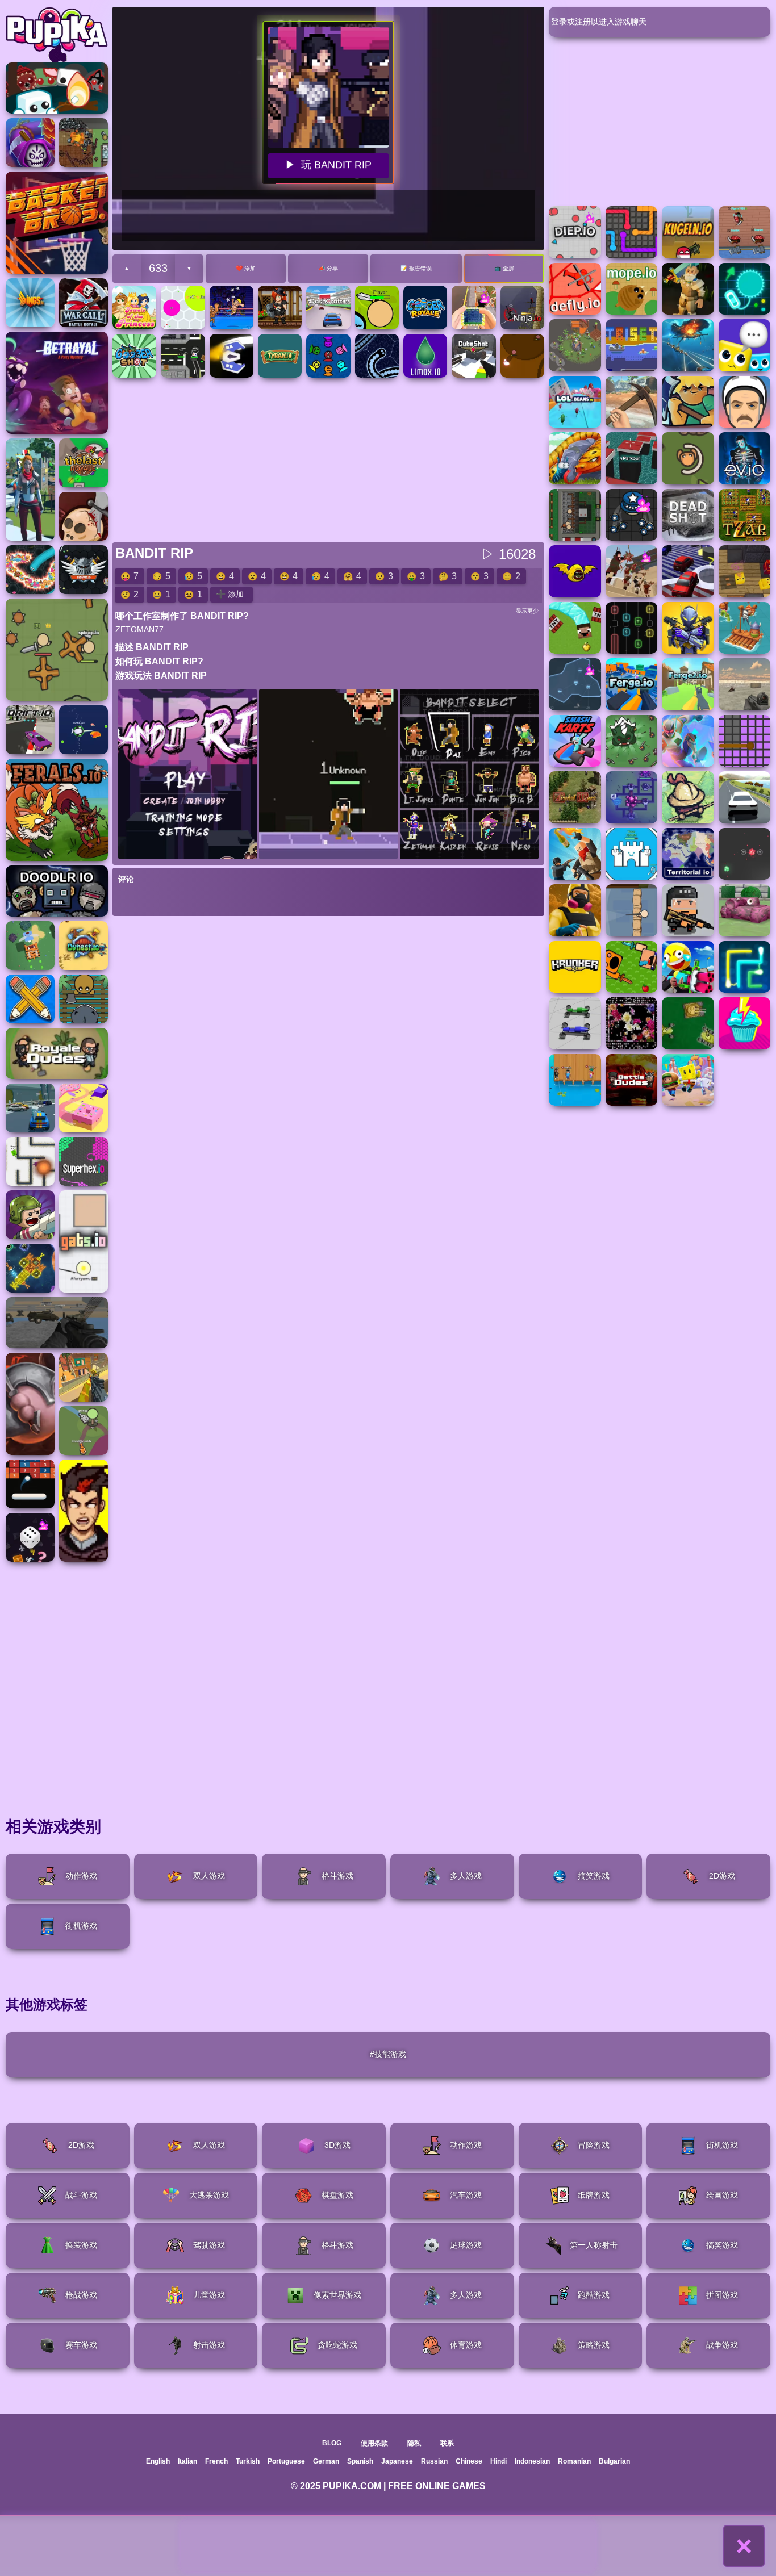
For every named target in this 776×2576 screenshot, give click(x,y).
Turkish (248, 2461)
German (326, 2461)
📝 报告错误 (416, 268)
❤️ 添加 (246, 268)
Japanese (397, 2461)
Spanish (360, 2461)
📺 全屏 (504, 268)
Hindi (498, 2461)
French (216, 2461)
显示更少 (527, 611)
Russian (434, 2461)
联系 (447, 2443)
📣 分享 (328, 268)
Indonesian (532, 2461)
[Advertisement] (388, 2546)
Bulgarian (614, 2461)
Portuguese (286, 2461)
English (158, 2461)
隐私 (414, 2443)
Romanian (574, 2461)
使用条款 (374, 2443)
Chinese (469, 2461)
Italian (187, 2461)
